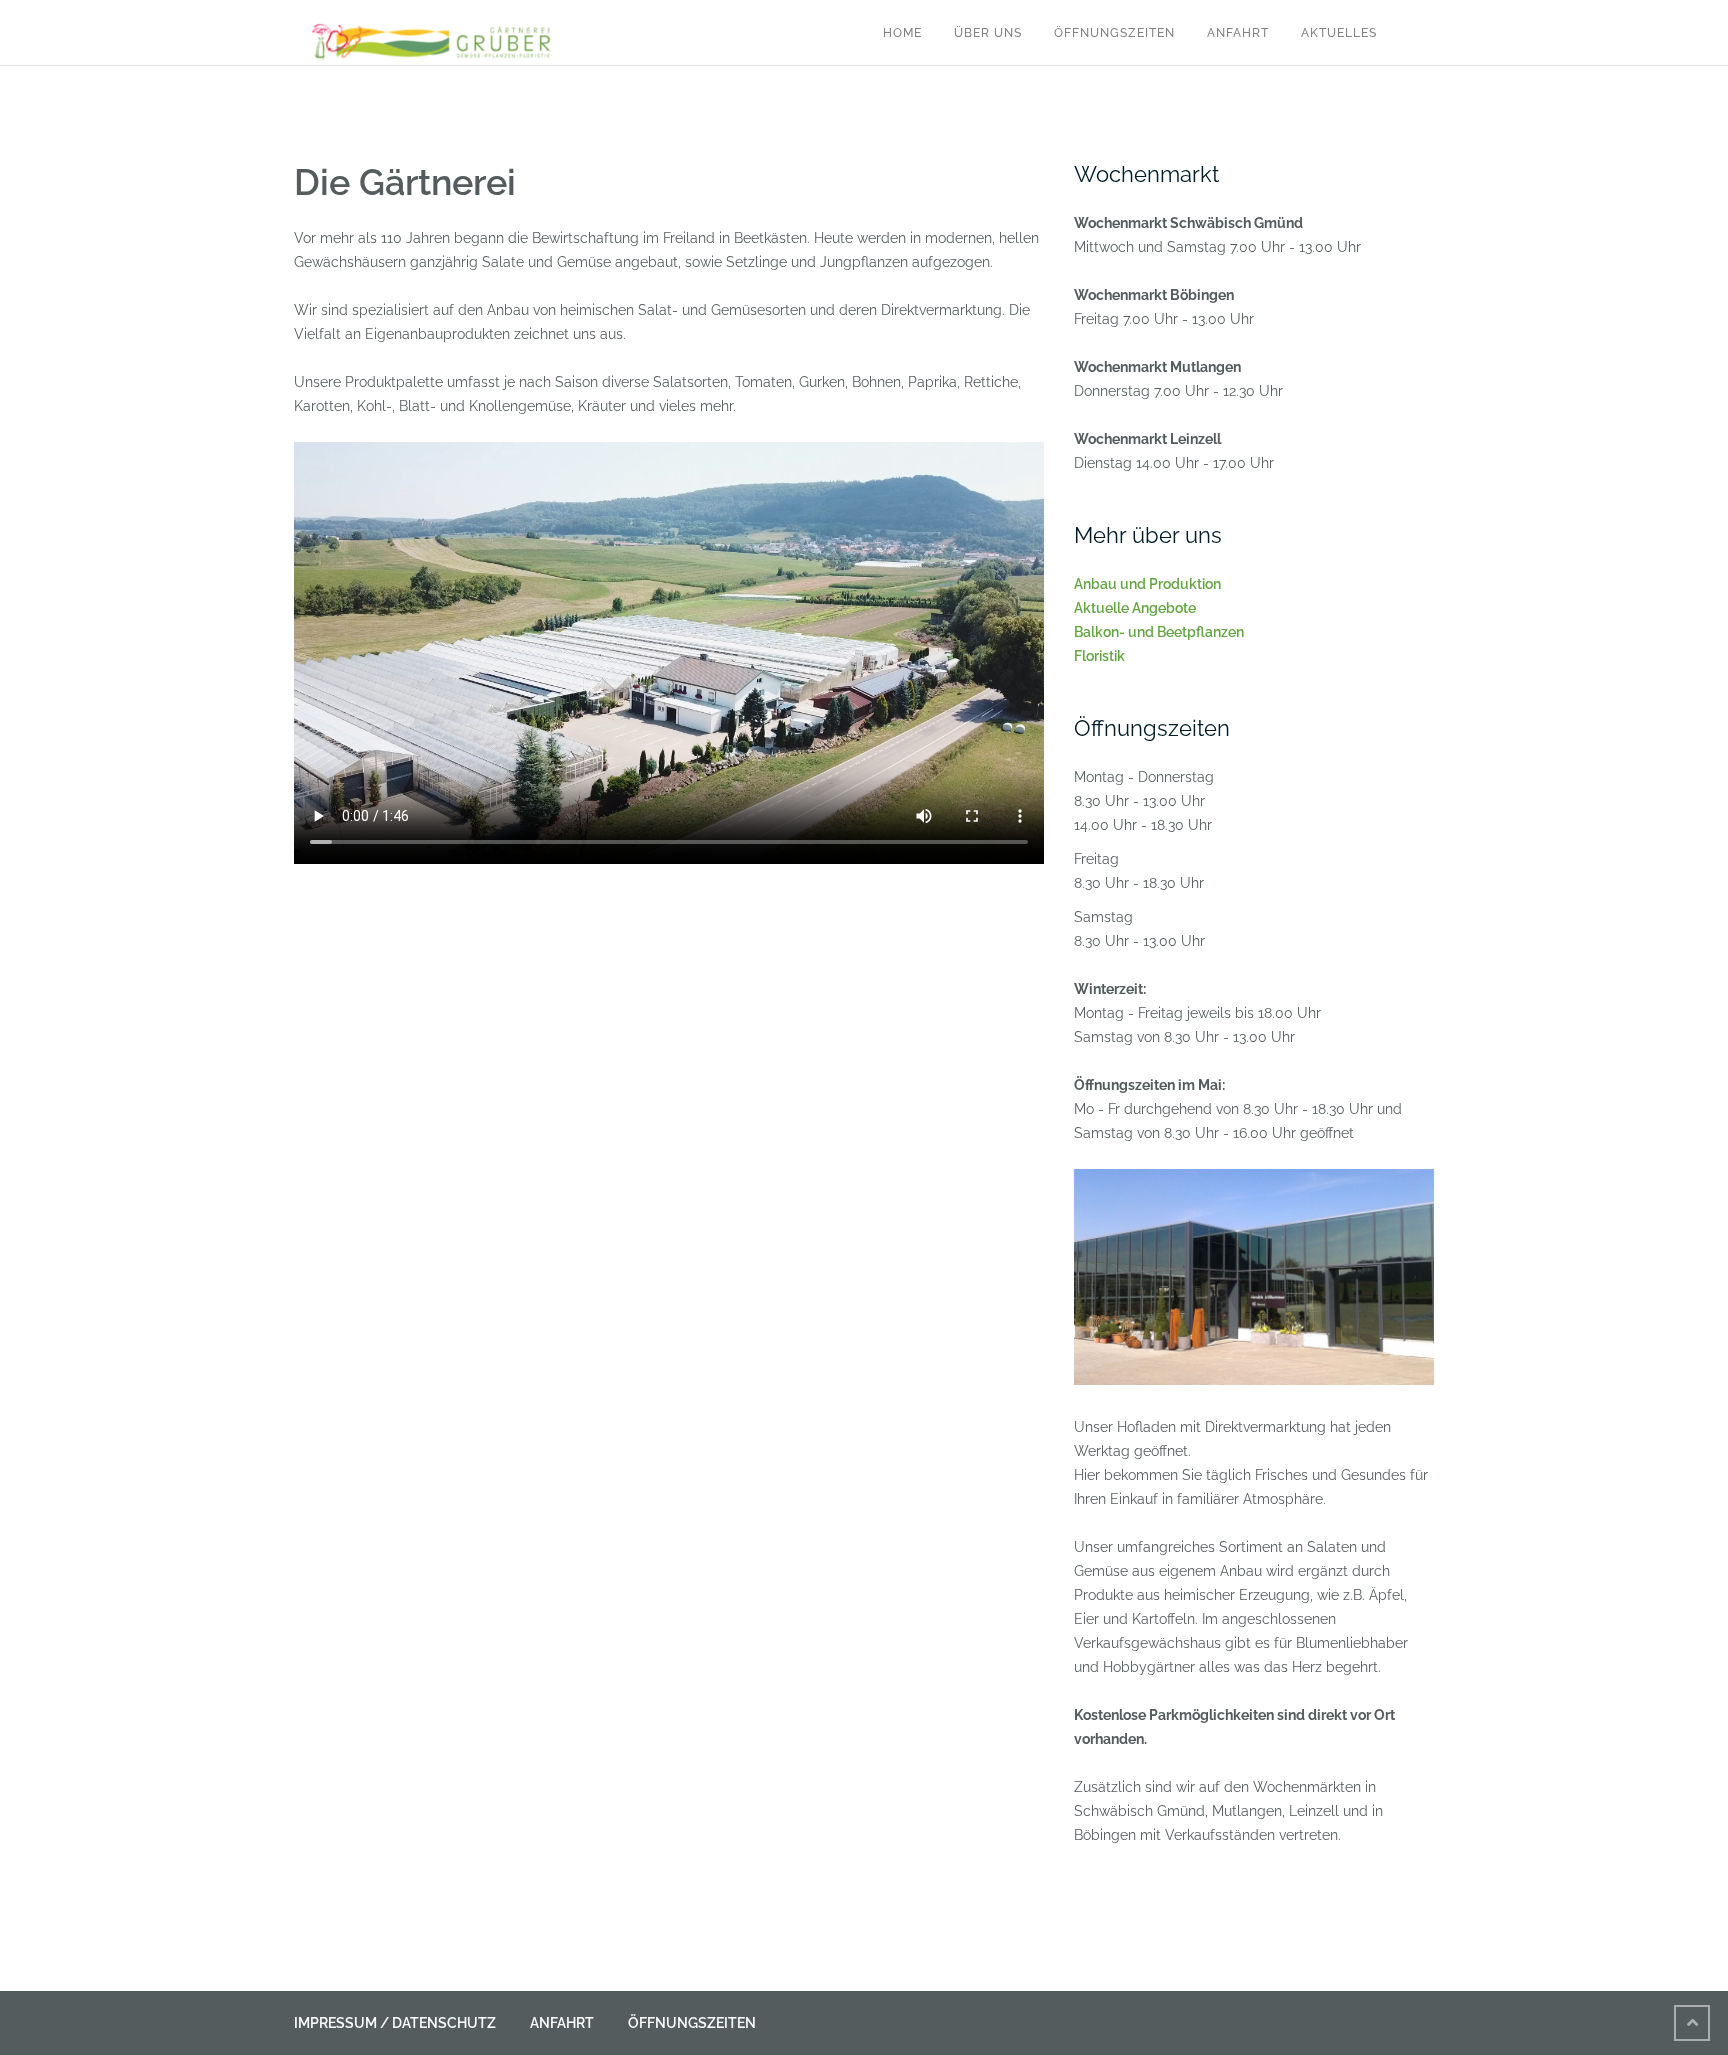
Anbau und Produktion (1147, 584)
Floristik (1099, 656)
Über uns (988, 33)
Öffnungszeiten (1114, 33)
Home (902, 33)
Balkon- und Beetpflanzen (1159, 632)
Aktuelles (1339, 33)
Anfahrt (1238, 33)
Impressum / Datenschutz (395, 2023)
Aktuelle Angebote (1135, 608)
